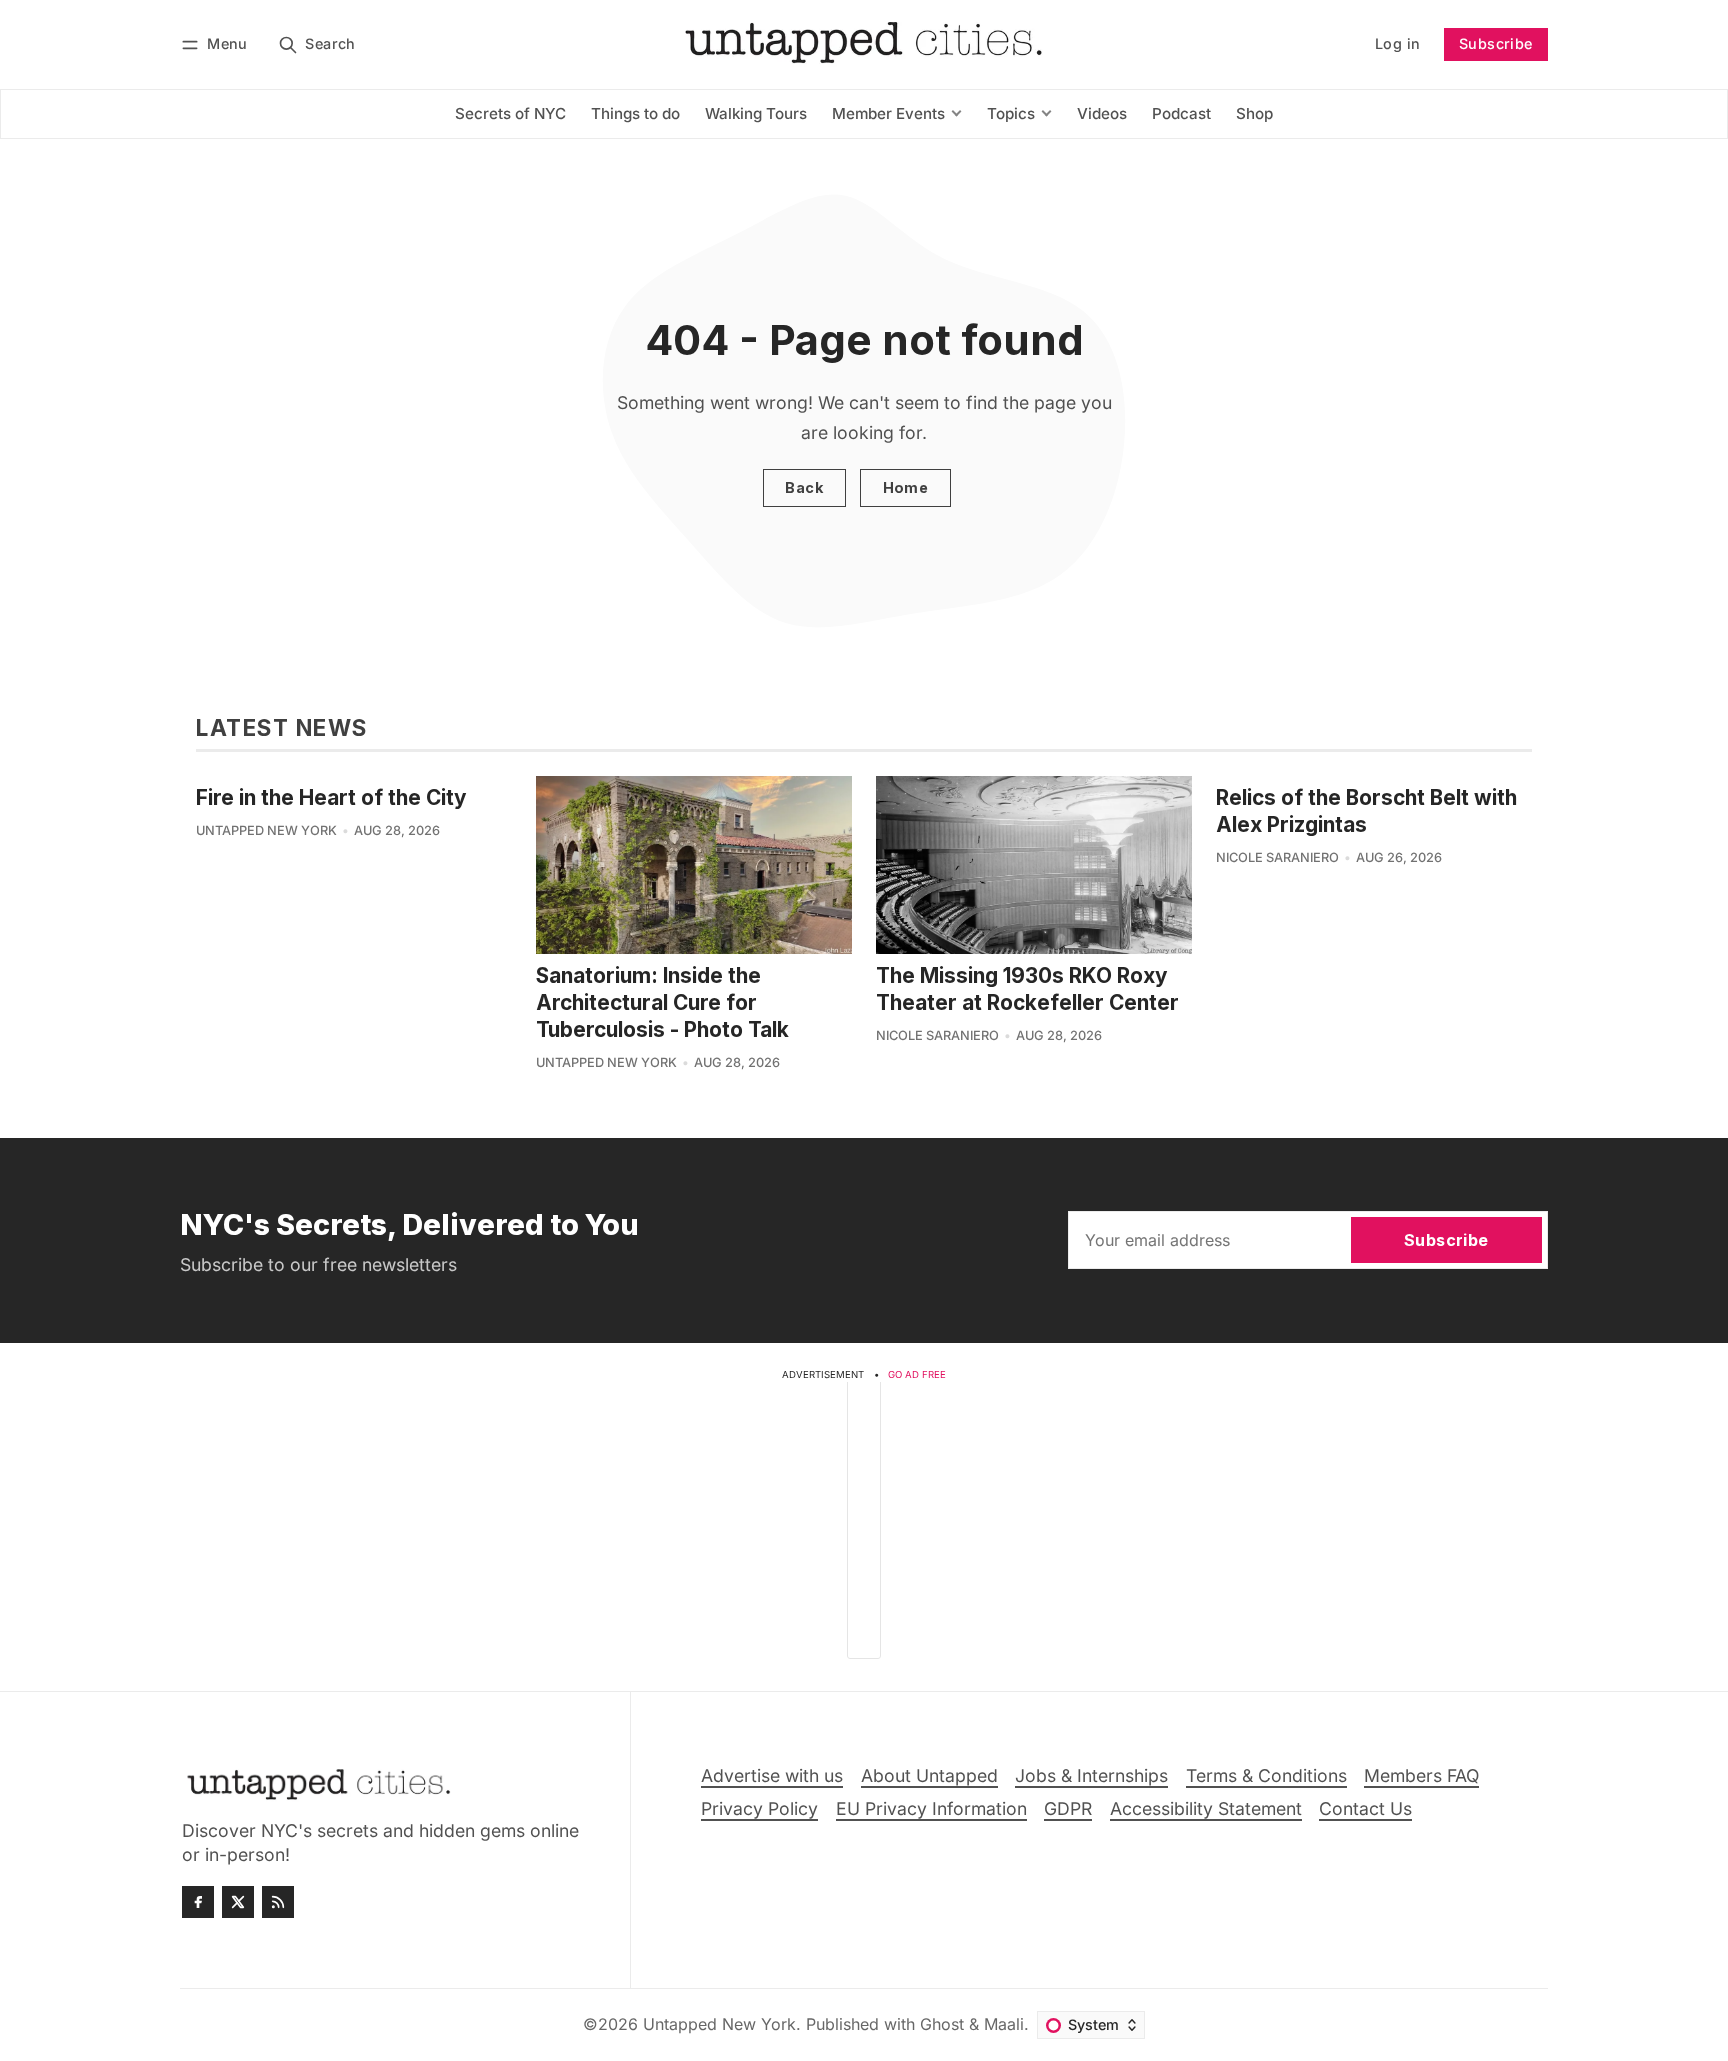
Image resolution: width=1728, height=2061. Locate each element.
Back (804, 487)
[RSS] (278, 1902)
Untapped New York (266, 830)
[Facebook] (198, 1902)
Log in (1397, 43)
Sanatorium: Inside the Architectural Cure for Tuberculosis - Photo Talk (662, 1002)
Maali (1004, 2024)
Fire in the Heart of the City (331, 797)
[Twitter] (238, 1902)
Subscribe (1496, 43)
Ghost (942, 2024)
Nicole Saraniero (937, 1035)
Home (906, 487)
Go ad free (917, 1374)
